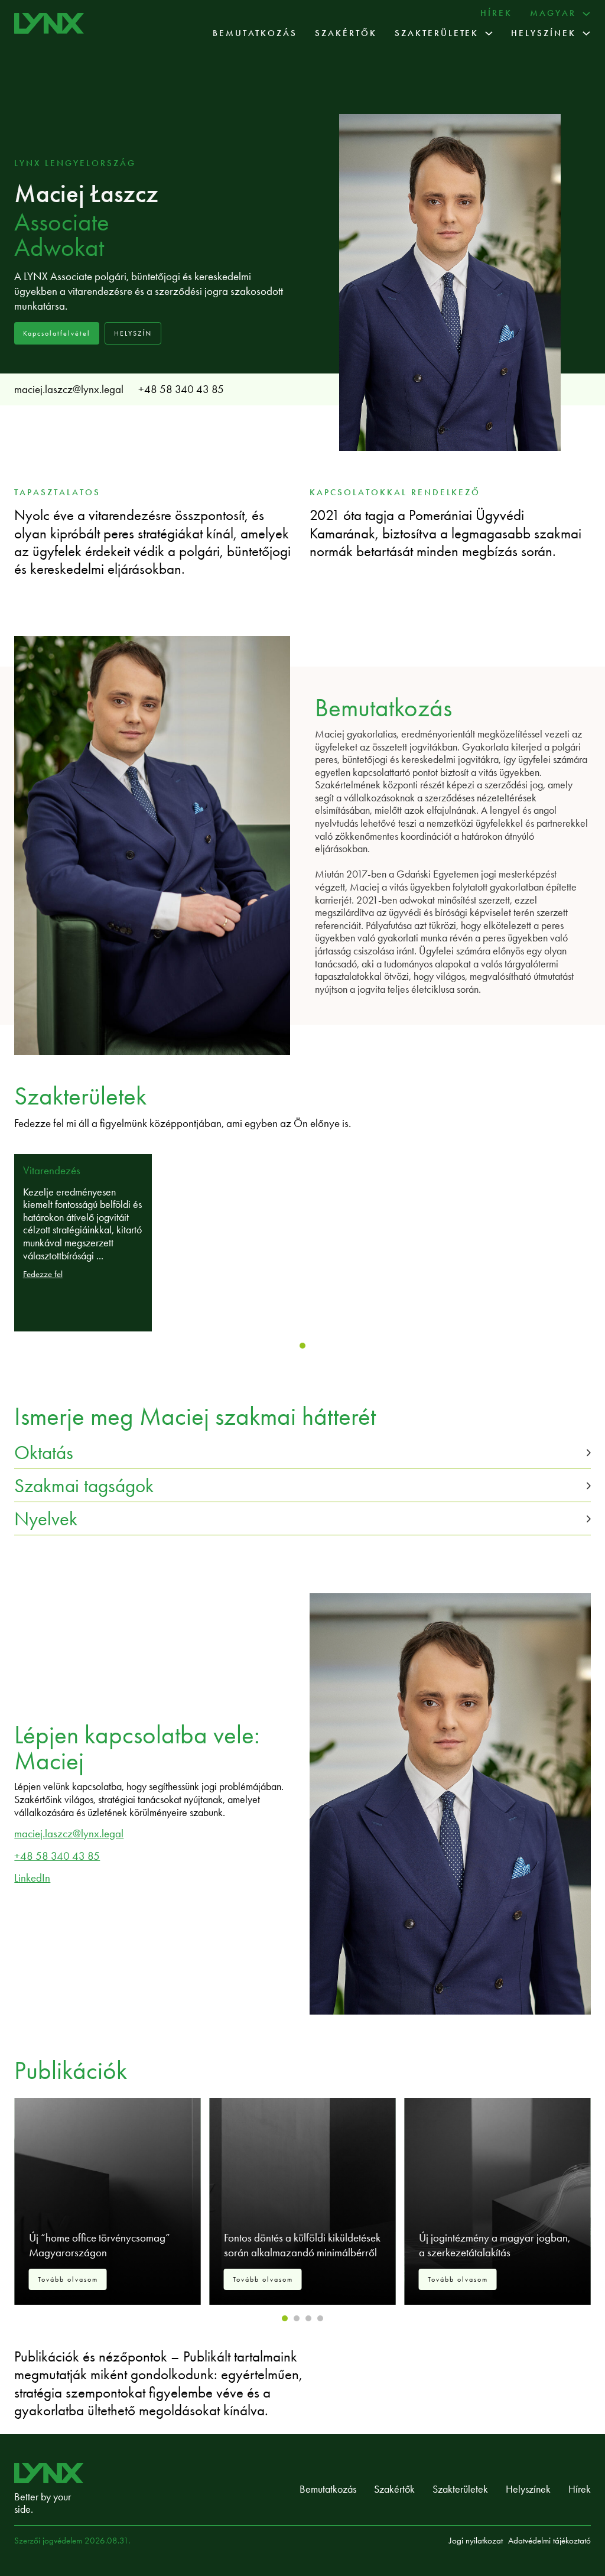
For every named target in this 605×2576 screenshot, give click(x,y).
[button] (302, 1452)
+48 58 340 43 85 (181, 389)
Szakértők (346, 33)
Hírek (496, 13)
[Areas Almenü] (489, 33)
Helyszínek (544, 33)
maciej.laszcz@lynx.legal (69, 389)
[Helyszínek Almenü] (586, 33)
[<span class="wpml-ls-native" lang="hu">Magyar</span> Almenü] (586, 14)
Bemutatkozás (255, 33)
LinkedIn (32, 1878)
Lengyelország (90, 163)
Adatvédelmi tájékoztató (549, 2541)
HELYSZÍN (133, 333)
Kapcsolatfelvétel (57, 333)
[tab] (302, 1346)
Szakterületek (437, 33)
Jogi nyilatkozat (476, 2541)
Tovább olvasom (68, 2279)
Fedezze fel (43, 1274)
